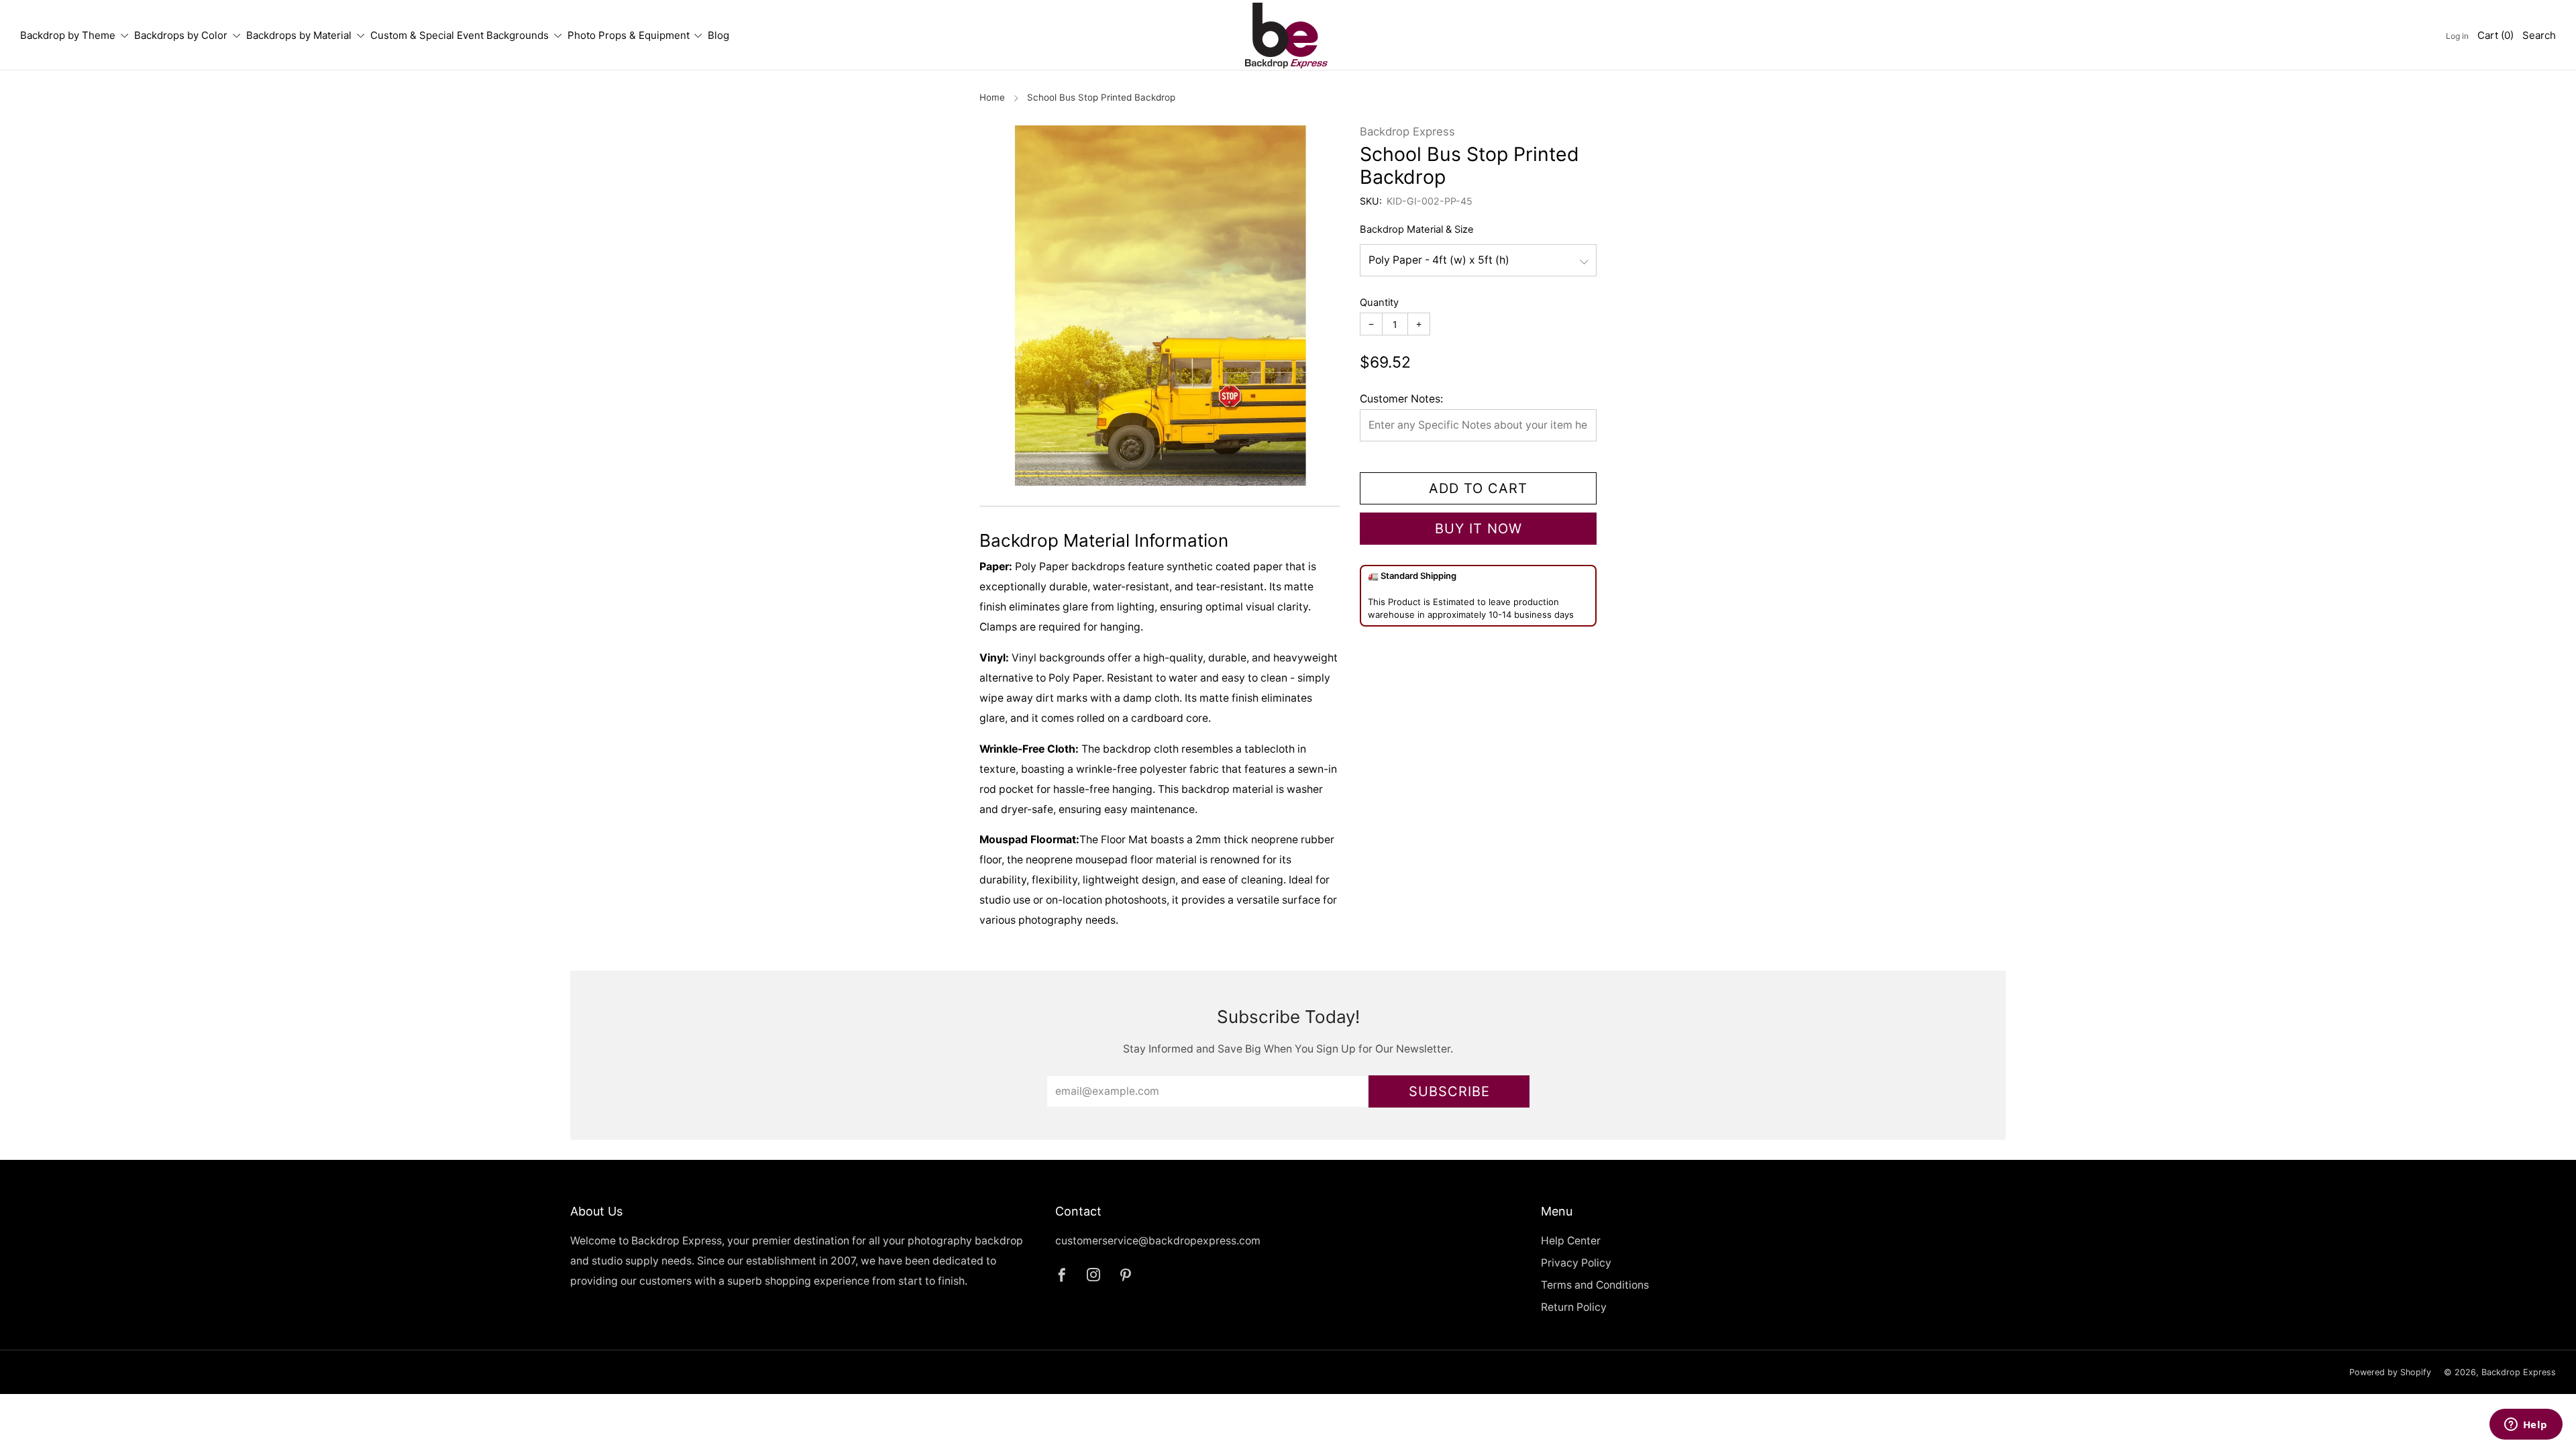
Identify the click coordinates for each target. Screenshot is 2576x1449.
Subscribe (1449, 1091)
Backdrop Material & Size (1417, 229)
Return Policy (1574, 1307)
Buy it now (1479, 529)
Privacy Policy (1576, 1263)
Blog (718, 35)
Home (992, 97)
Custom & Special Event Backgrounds (460, 35)
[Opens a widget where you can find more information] (2526, 1426)
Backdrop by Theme (68, 35)
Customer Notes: (1401, 399)
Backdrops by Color (181, 35)
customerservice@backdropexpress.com (1158, 1241)
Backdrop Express (1407, 131)
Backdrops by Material (299, 35)
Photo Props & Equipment (629, 35)
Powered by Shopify (2390, 1372)
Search (2539, 35)
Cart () (2495, 35)
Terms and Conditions (1595, 1285)
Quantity (1379, 303)
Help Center (1571, 1241)
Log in (2457, 36)
